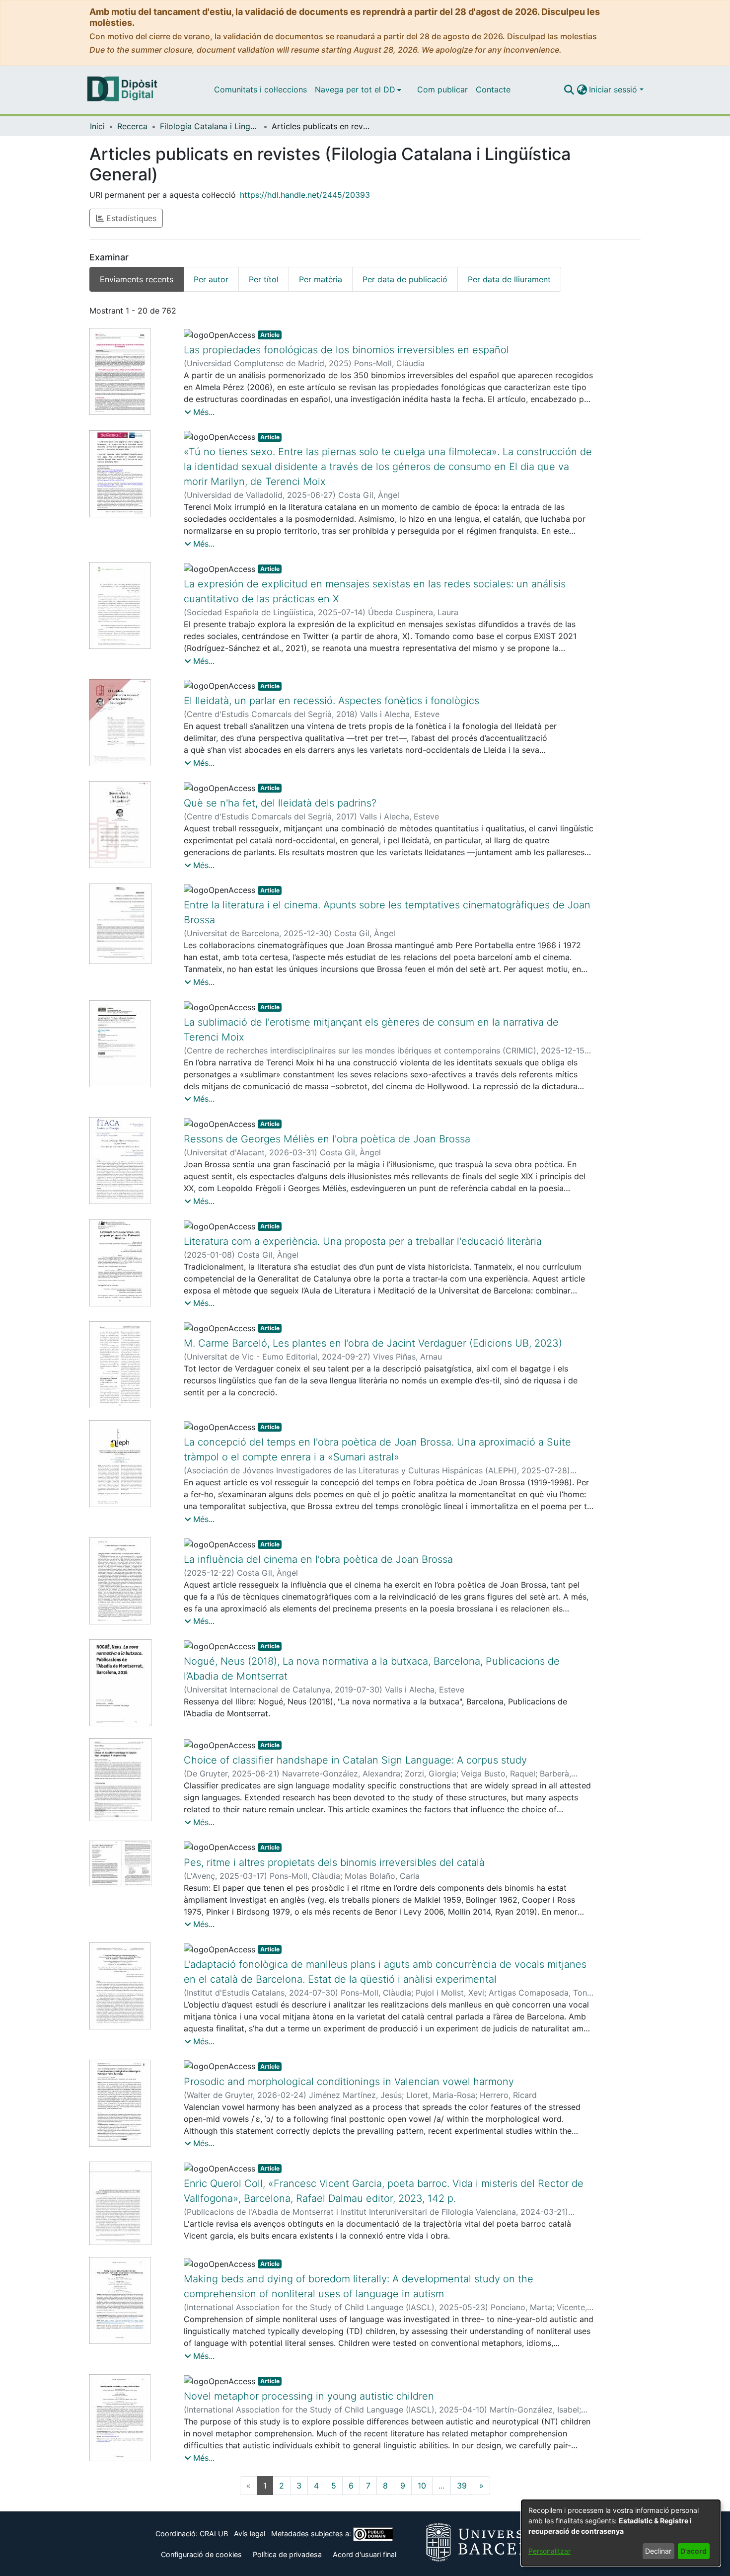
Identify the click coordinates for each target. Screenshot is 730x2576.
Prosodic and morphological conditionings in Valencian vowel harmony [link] (349, 2082)
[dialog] (621, 2533)
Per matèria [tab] (321, 279)
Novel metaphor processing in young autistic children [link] (309, 2396)
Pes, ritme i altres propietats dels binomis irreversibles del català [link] (334, 1862)
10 (422, 2486)
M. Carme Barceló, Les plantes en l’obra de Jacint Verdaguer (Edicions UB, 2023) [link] (373, 1343)
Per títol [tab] (264, 279)
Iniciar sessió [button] (614, 89)
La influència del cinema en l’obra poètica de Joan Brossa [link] (318, 1559)
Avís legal (250, 2534)
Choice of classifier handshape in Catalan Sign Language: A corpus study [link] (355, 1760)
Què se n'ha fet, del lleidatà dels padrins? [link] (280, 803)
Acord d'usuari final (365, 2554)
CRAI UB (214, 2534)
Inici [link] (97, 126)
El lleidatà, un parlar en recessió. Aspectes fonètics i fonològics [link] (331, 701)
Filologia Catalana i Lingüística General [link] (210, 126)
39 (462, 2486)
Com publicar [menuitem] (442, 89)
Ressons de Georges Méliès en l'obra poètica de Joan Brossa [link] (327, 1139)
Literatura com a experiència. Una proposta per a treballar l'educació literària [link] (363, 1241)
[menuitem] (358, 89)
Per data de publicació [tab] (405, 279)
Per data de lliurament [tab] (509, 279)
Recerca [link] (132, 126)
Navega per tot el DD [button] (355, 89)
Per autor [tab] (211, 279)
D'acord (693, 2551)
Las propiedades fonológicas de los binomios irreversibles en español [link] (346, 350)
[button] (569, 89)
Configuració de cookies (201, 2554)
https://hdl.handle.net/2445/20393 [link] (305, 195)
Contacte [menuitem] (493, 89)
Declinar (658, 2551)
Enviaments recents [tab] (137, 279)
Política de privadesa (287, 2554)
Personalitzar (549, 2551)
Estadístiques (130, 218)
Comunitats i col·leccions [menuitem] (260, 89)
